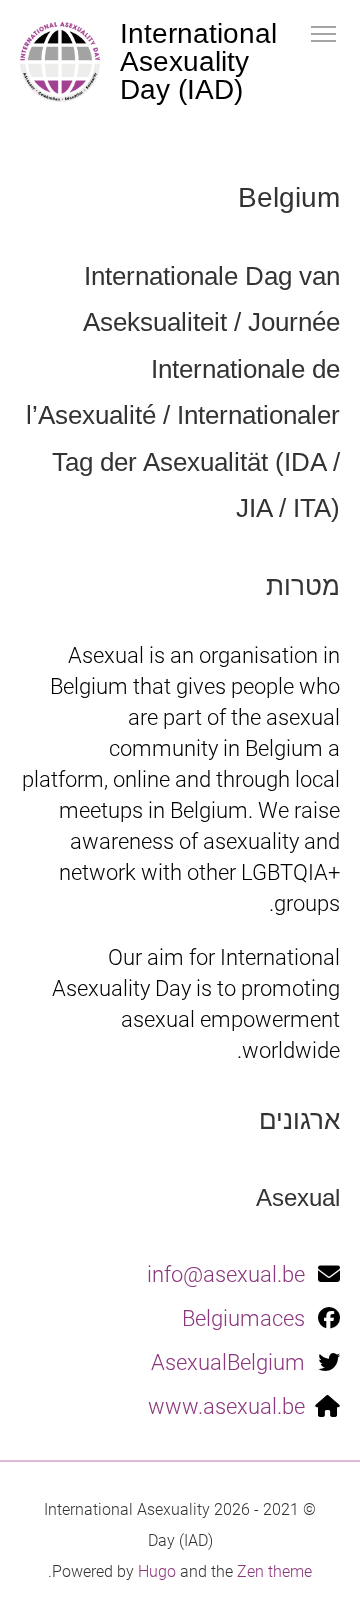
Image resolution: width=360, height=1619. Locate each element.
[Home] (60, 62)
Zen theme (274, 1571)
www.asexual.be (226, 1406)
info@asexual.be (226, 1274)
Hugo (157, 1571)
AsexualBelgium (228, 1362)
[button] (323, 32)
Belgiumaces (243, 1318)
